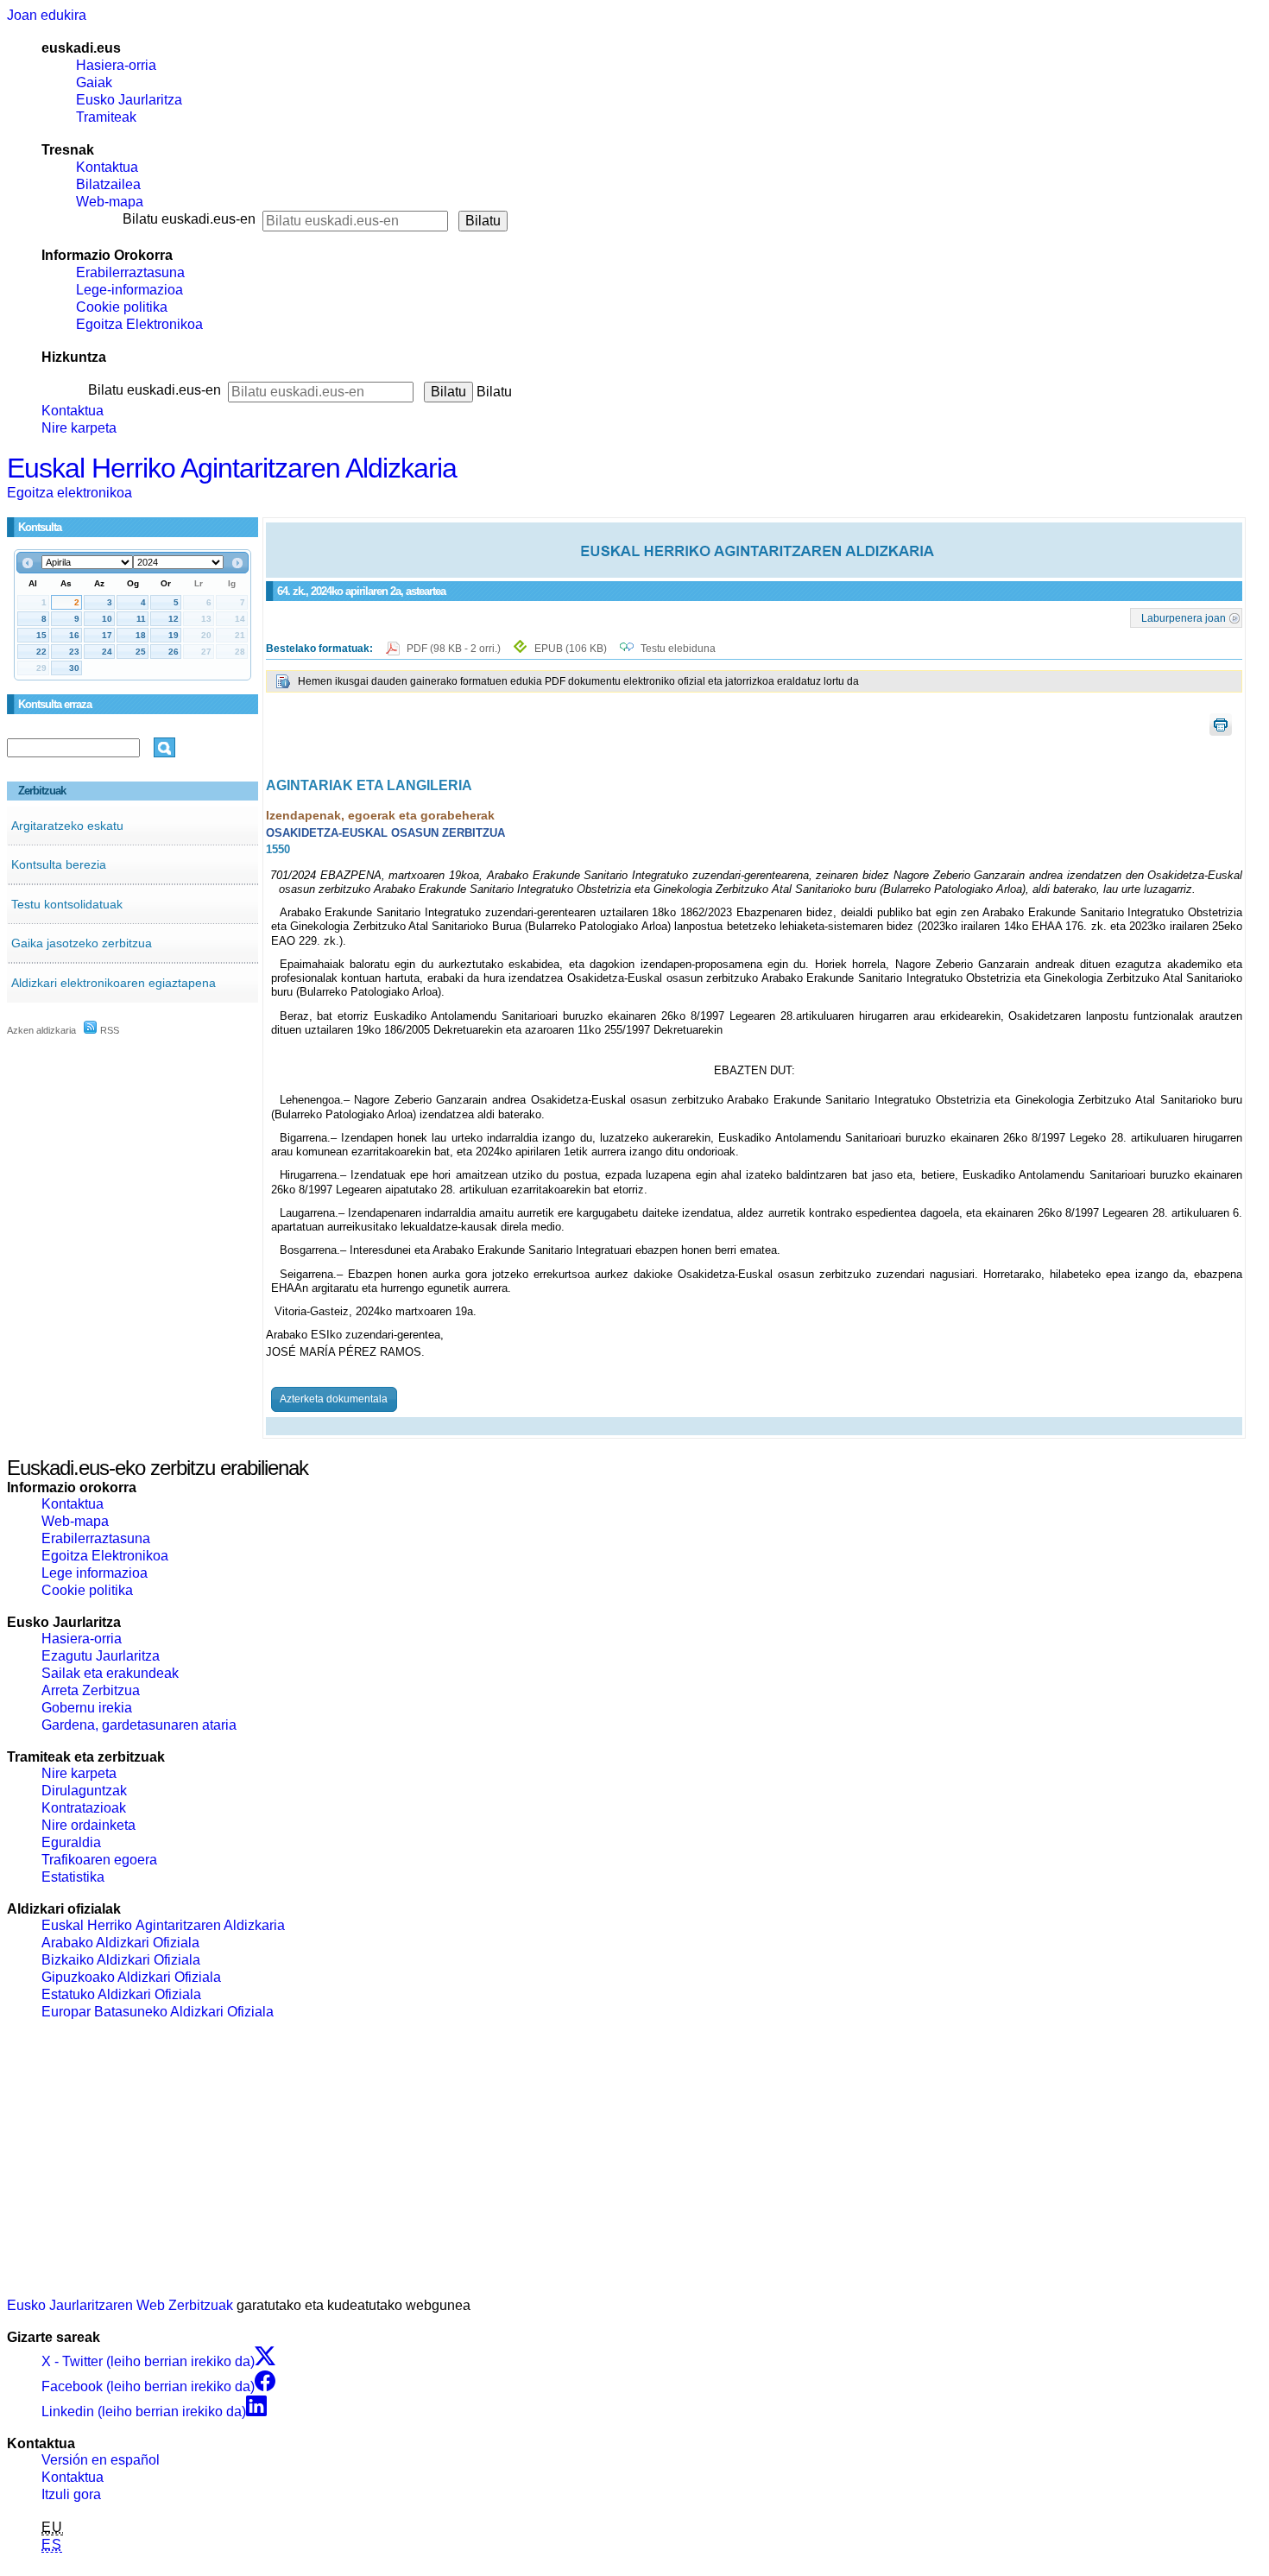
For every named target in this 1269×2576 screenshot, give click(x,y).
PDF (455, 649)
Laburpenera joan (1184, 617)
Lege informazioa (95, 1573)
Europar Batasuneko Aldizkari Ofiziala (158, 2012)
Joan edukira (47, 15)
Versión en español (101, 2460)
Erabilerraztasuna (130, 272)
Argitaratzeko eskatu (67, 826)
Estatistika (73, 1877)
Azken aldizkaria (41, 1030)
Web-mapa (110, 202)
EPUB (571, 649)
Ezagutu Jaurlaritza (101, 1656)
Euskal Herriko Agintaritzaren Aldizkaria (232, 468)
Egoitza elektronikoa (69, 493)
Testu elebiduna (678, 649)
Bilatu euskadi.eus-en (189, 219)
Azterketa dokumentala (334, 1399)
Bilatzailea (108, 184)
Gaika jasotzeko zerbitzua (82, 943)
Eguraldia (71, 1842)
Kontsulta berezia (59, 864)
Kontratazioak (84, 1808)
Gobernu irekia (87, 1708)
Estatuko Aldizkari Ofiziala (121, 1994)
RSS (108, 1030)
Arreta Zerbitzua (91, 1690)
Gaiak (94, 82)
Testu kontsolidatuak (67, 904)
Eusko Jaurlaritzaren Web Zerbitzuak (120, 2305)
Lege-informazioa (129, 290)
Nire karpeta (79, 428)
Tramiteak (106, 117)
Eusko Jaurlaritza (129, 100)
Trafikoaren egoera (99, 1860)
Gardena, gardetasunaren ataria (139, 1725)
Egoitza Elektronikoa (139, 324)
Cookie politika (122, 307)
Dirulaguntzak (84, 1791)
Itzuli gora (71, 2494)
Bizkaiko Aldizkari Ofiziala (121, 1960)
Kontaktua (107, 167)
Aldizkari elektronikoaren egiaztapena (114, 983)
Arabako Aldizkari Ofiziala (120, 1943)
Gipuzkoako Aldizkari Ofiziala (131, 1977)
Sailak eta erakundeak (110, 1673)
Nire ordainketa (88, 1825)
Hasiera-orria (116, 65)
